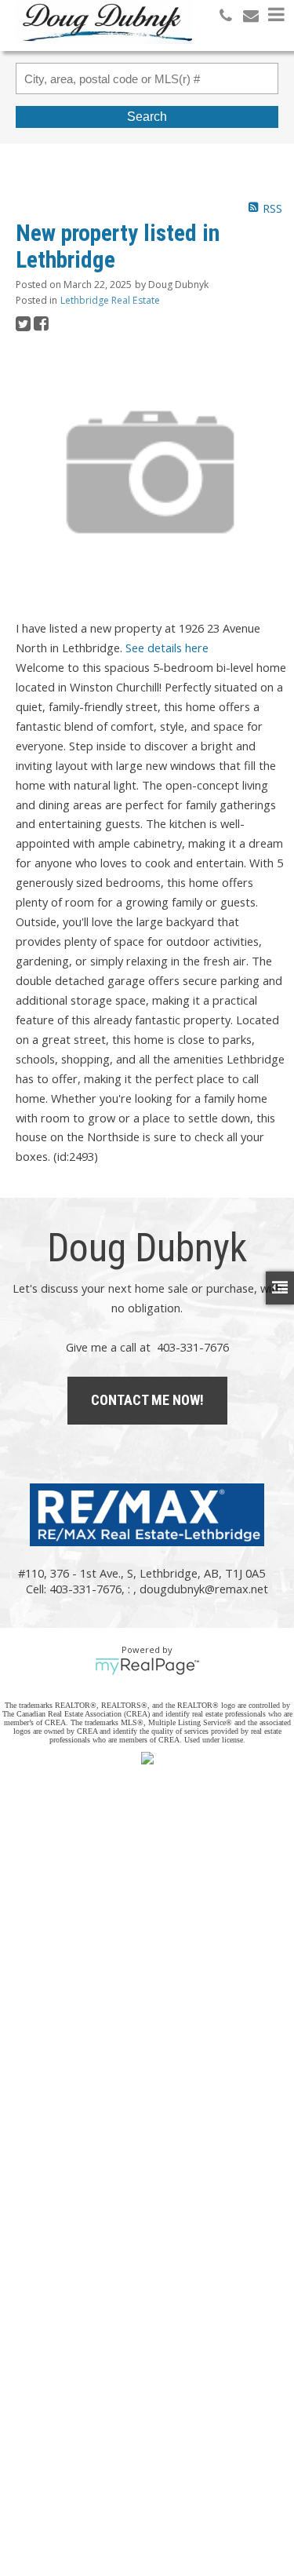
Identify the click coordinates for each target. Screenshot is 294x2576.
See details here (167, 648)
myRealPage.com (147, 1666)
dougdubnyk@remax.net (204, 1589)
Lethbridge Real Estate (110, 300)
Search (147, 117)
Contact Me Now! (147, 1400)
